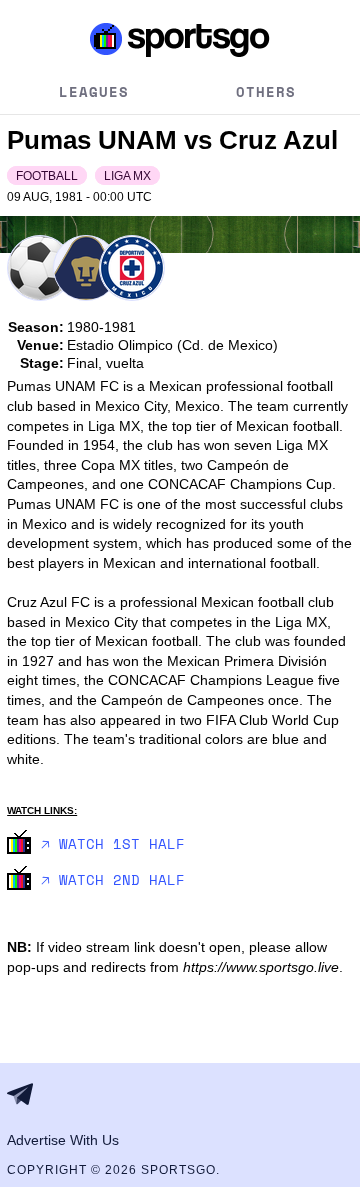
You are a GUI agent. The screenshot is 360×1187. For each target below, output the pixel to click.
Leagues (94, 91)
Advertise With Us (63, 1140)
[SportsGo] (180, 39)
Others (266, 91)
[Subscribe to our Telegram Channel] (26, 1094)
